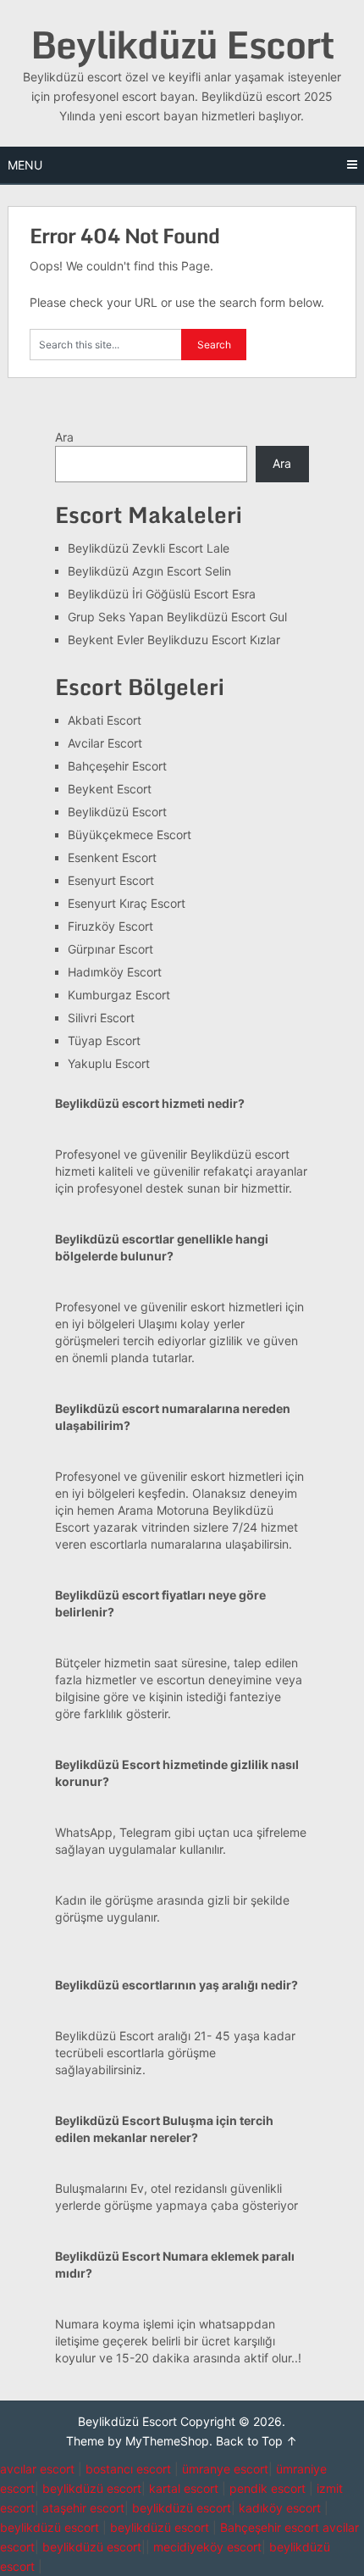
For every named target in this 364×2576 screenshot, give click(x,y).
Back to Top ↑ (256, 2441)
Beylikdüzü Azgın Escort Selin (149, 571)
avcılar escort (37, 2469)
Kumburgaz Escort (119, 995)
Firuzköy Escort (110, 926)
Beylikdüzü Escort (182, 44)
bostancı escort (128, 2469)
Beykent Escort (110, 789)
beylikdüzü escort (92, 2488)
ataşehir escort (83, 2508)
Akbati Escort (105, 720)
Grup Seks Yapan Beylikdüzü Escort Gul (177, 617)
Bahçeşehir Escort (117, 766)
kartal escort (184, 2488)
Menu (25, 165)
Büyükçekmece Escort (130, 835)
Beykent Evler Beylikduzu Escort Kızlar (174, 640)
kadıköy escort (280, 2508)
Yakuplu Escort (109, 1063)
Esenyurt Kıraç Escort (127, 903)
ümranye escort (225, 2469)
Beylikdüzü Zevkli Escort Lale (149, 548)
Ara (64, 437)
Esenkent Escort (112, 857)
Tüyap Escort (104, 1040)
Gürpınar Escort (110, 949)
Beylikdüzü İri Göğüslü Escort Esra (162, 594)
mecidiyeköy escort (207, 2547)
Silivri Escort (101, 1018)
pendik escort (267, 2488)
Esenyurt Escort (111, 880)
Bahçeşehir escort (270, 2527)
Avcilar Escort (105, 743)
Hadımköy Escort (115, 972)
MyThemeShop (167, 2441)
